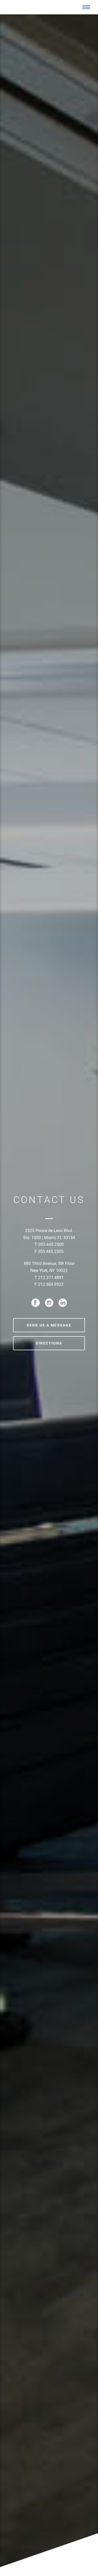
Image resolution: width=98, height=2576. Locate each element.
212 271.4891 (51, 1277)
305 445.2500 (51, 1244)
